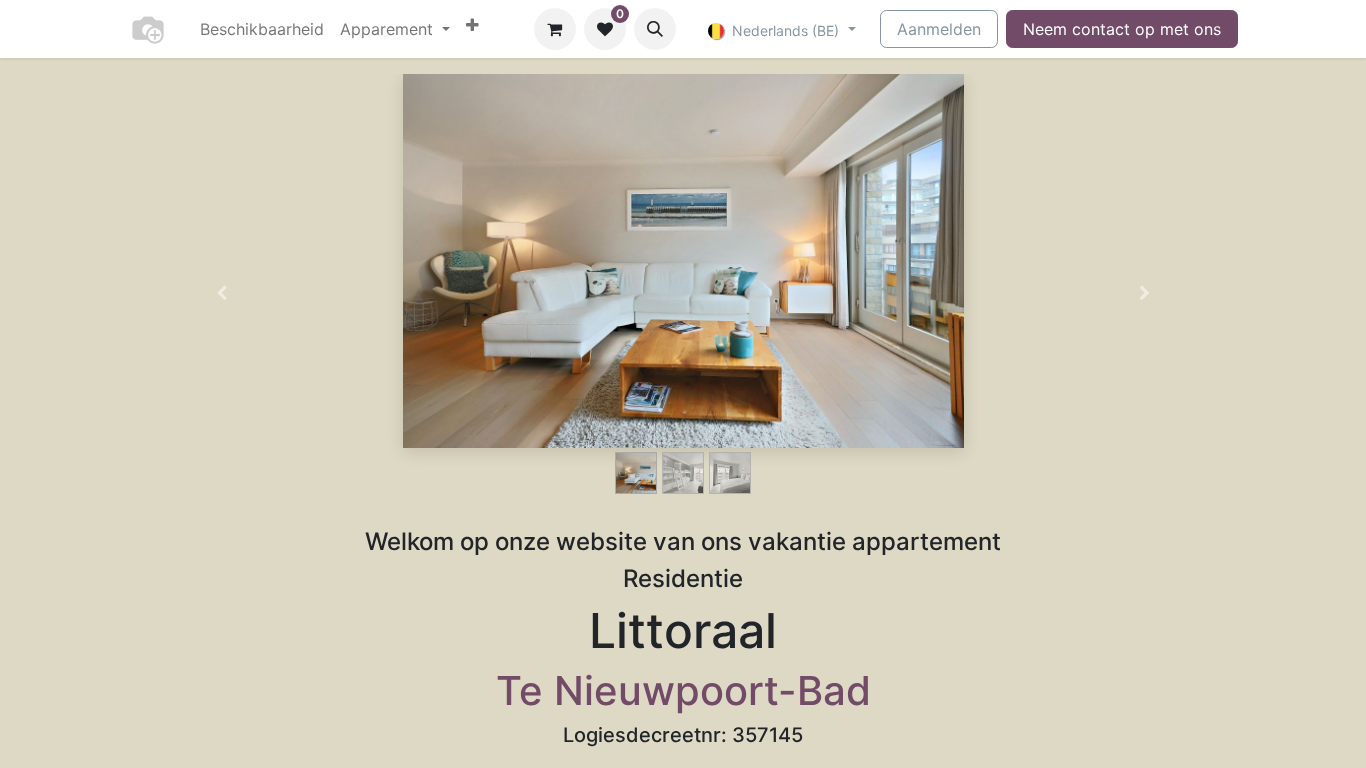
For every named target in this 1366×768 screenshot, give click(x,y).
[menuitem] (262, 29)
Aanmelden (939, 29)
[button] (655, 29)
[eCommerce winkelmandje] (555, 29)
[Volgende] (1144, 293)
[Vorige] (221, 293)
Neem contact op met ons (1122, 29)
